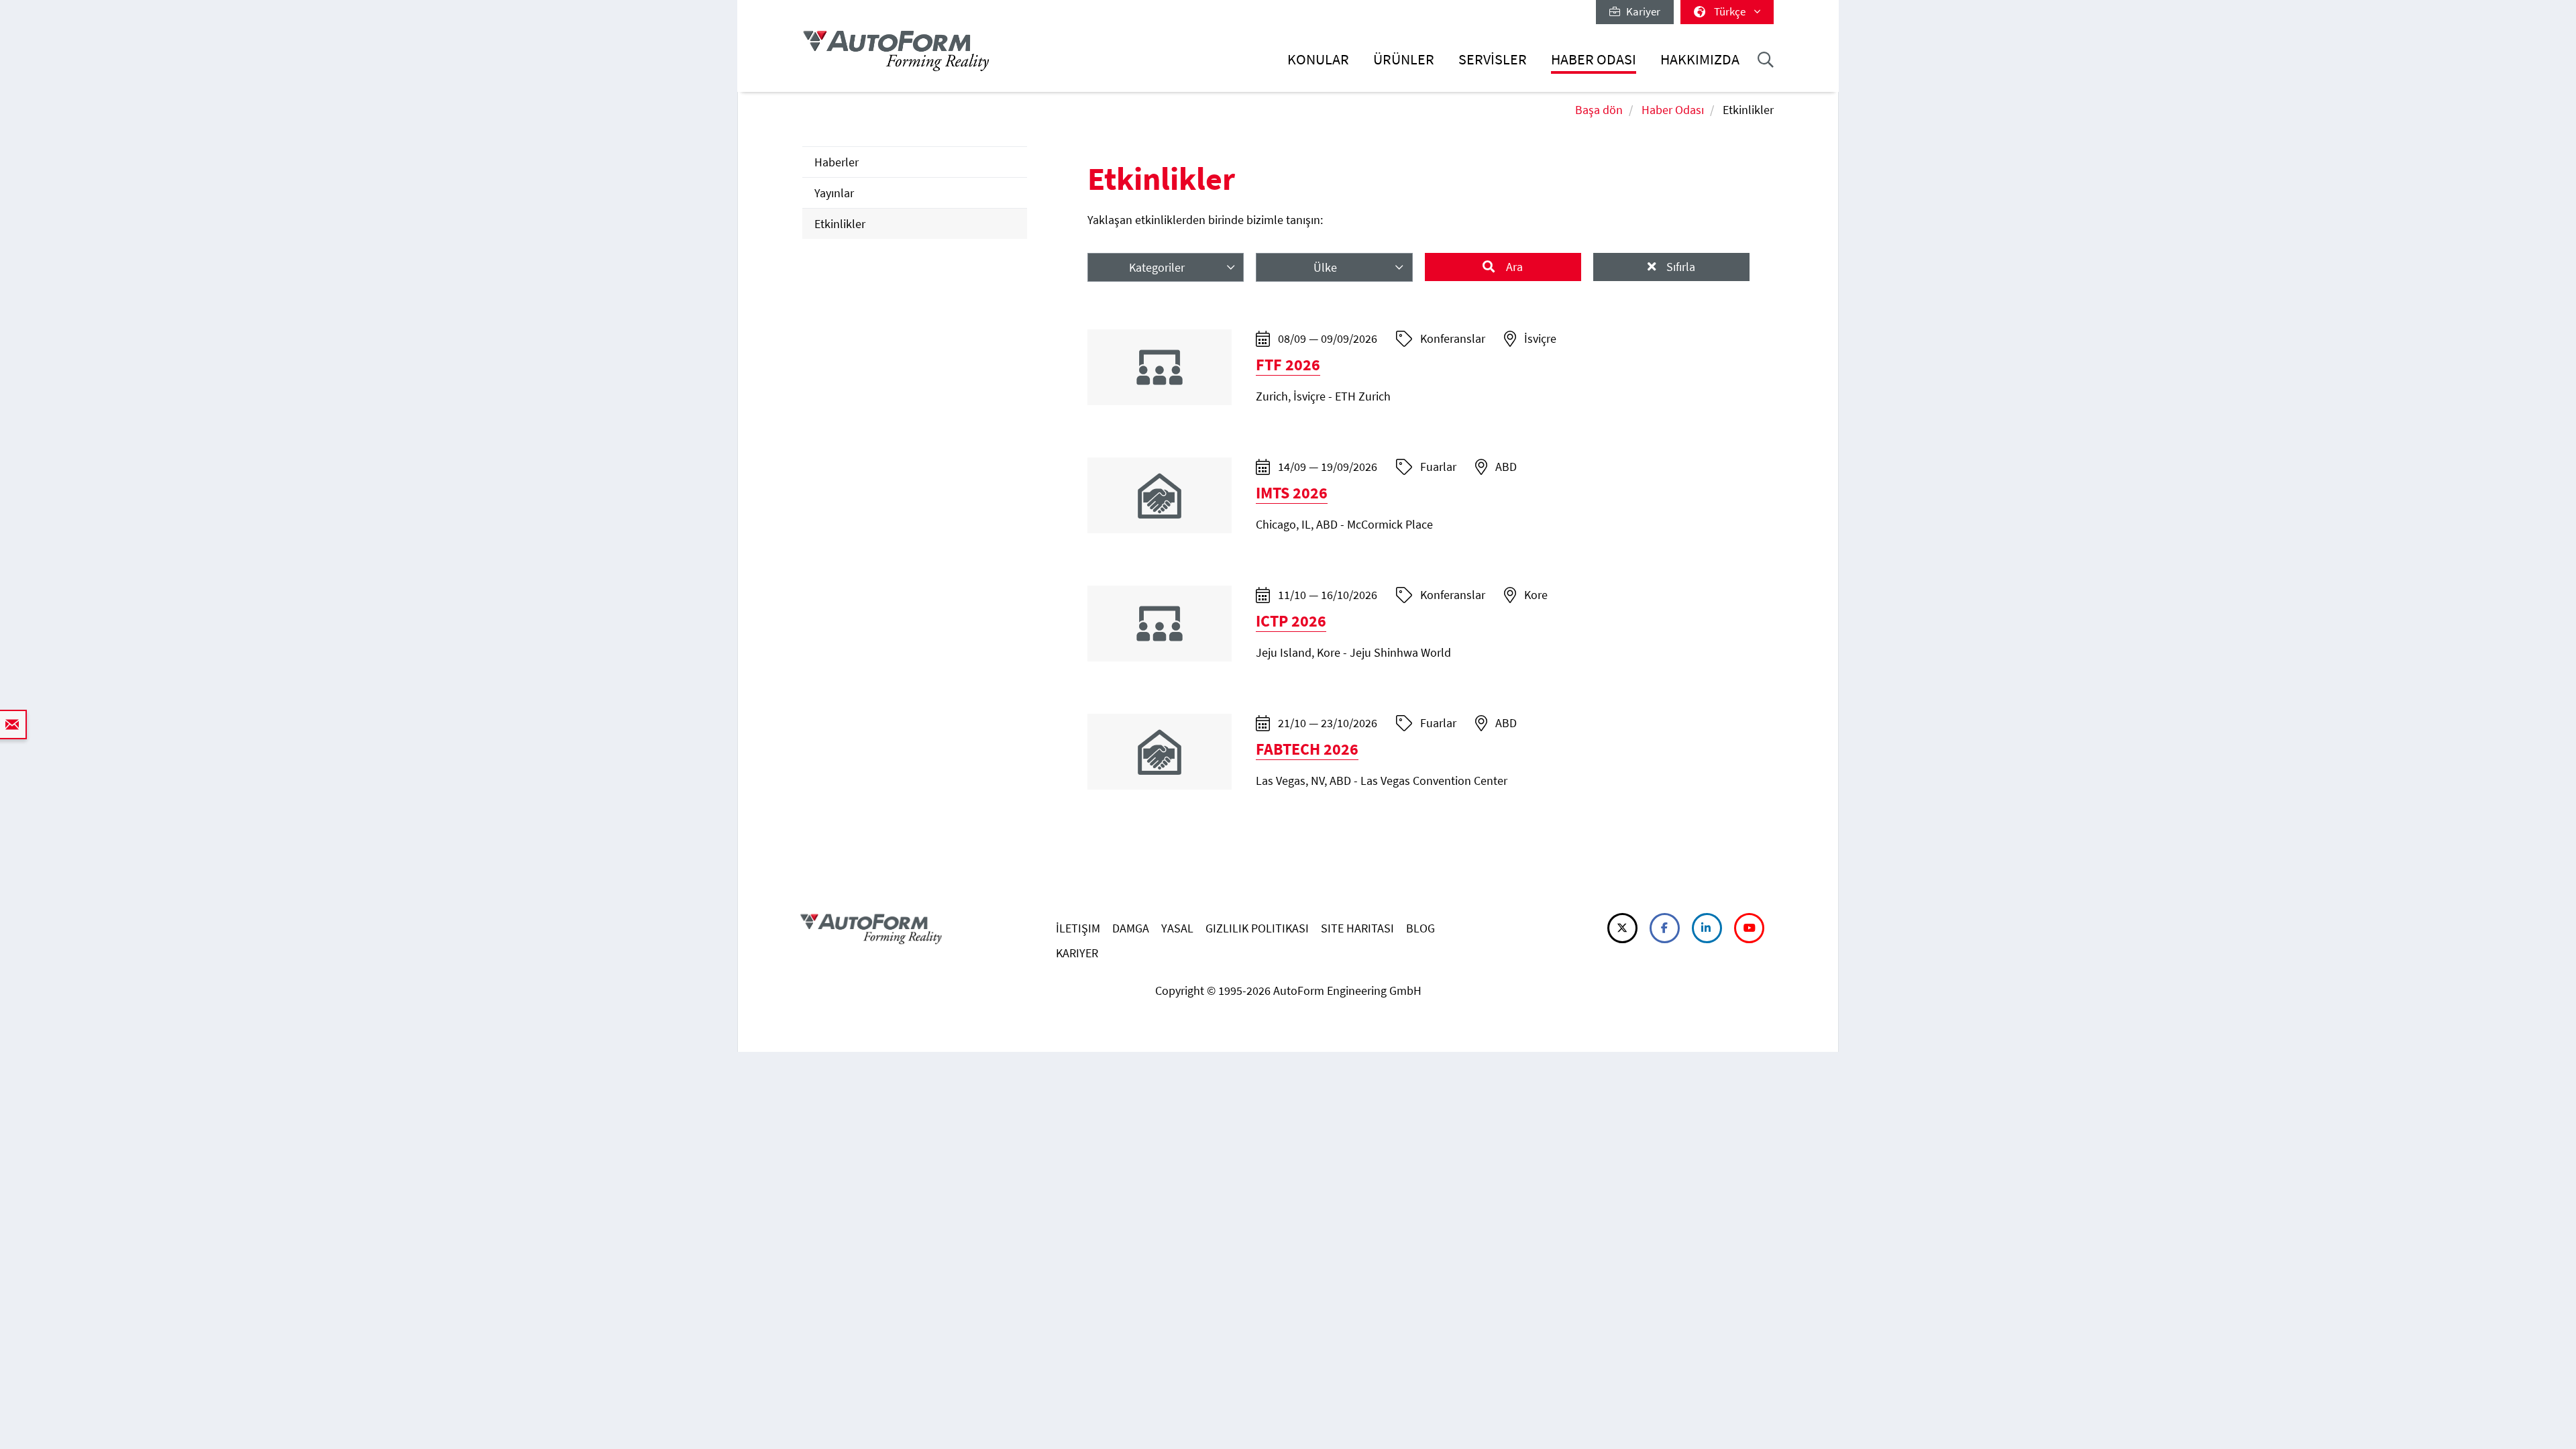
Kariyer (1640, 11)
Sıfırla (1679, 267)
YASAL (1177, 928)
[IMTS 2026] (1160, 494)
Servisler (1493, 59)
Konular (1318, 59)
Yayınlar (834, 193)
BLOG (1420, 928)
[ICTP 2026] (1160, 622)
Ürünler (1404, 59)
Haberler (837, 162)
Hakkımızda (1700, 59)
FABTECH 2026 (1307, 749)
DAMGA (1131, 928)
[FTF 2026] (1160, 366)
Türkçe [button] (1731, 11)
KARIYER (1077, 953)
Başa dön (1599, 110)
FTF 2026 (1288, 365)
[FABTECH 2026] (1160, 750)
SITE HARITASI (1357, 928)
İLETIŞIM (1078, 928)
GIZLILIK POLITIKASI (1257, 928)
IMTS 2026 (1292, 493)
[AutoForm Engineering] (896, 51)
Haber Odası (1594, 59)
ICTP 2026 (1291, 621)
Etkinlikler (840, 224)
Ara (1513, 267)
